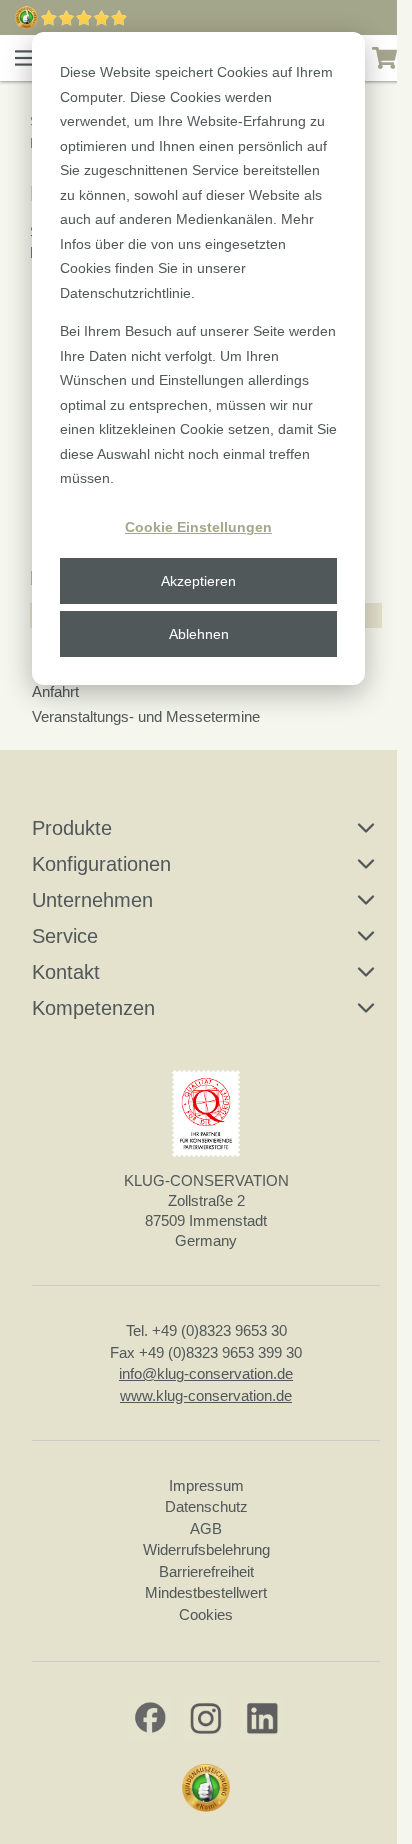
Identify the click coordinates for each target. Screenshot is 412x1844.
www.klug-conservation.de (206, 1395)
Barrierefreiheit (206, 1571)
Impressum (206, 1485)
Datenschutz (206, 1506)
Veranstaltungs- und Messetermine (146, 716)
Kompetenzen (93, 1008)
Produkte (72, 828)
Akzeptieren (198, 581)
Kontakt (66, 972)
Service (65, 936)
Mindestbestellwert (206, 1592)
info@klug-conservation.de (206, 1373)
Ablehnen (199, 634)
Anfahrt (55, 691)
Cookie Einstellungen (198, 527)
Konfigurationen (101, 864)
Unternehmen (92, 900)
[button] (26, 58)
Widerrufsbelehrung (206, 1549)
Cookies (206, 1614)
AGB (206, 1528)
